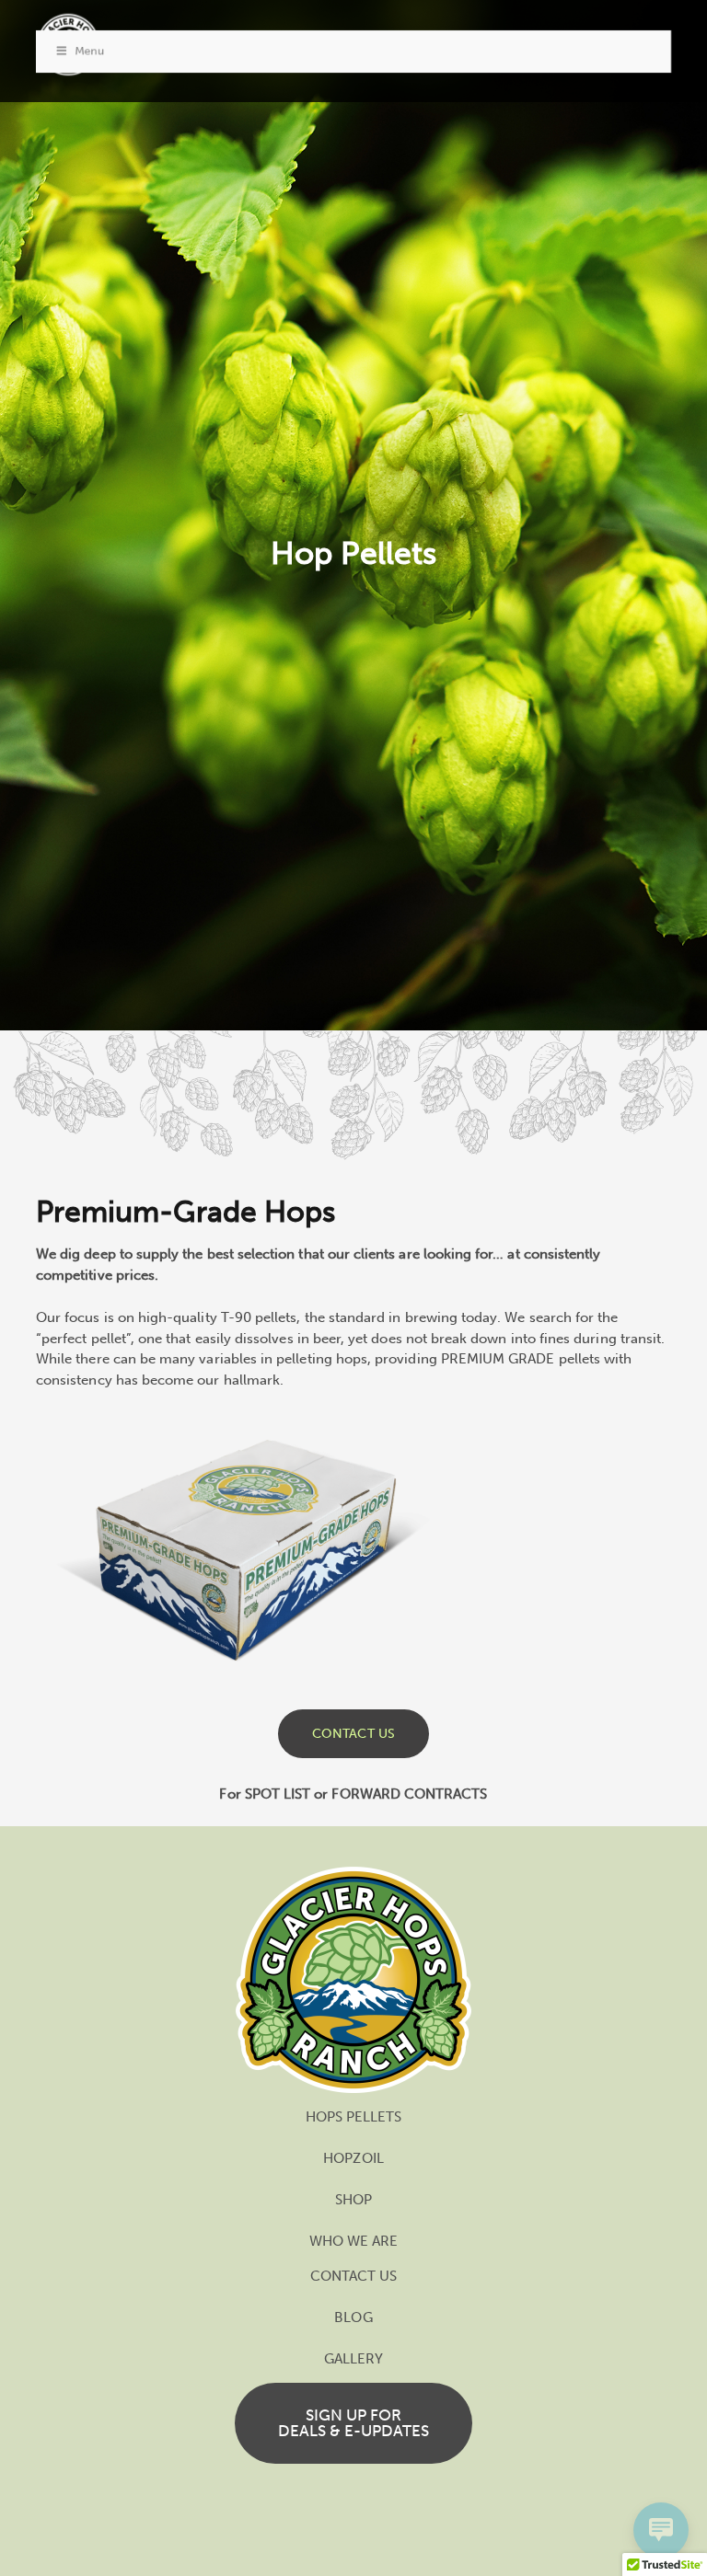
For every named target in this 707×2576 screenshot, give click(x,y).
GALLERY (353, 2359)
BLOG (353, 2317)
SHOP (353, 2200)
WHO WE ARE (354, 2241)
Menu (90, 51)
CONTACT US (354, 2276)
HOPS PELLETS (354, 2117)
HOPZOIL (353, 2158)
